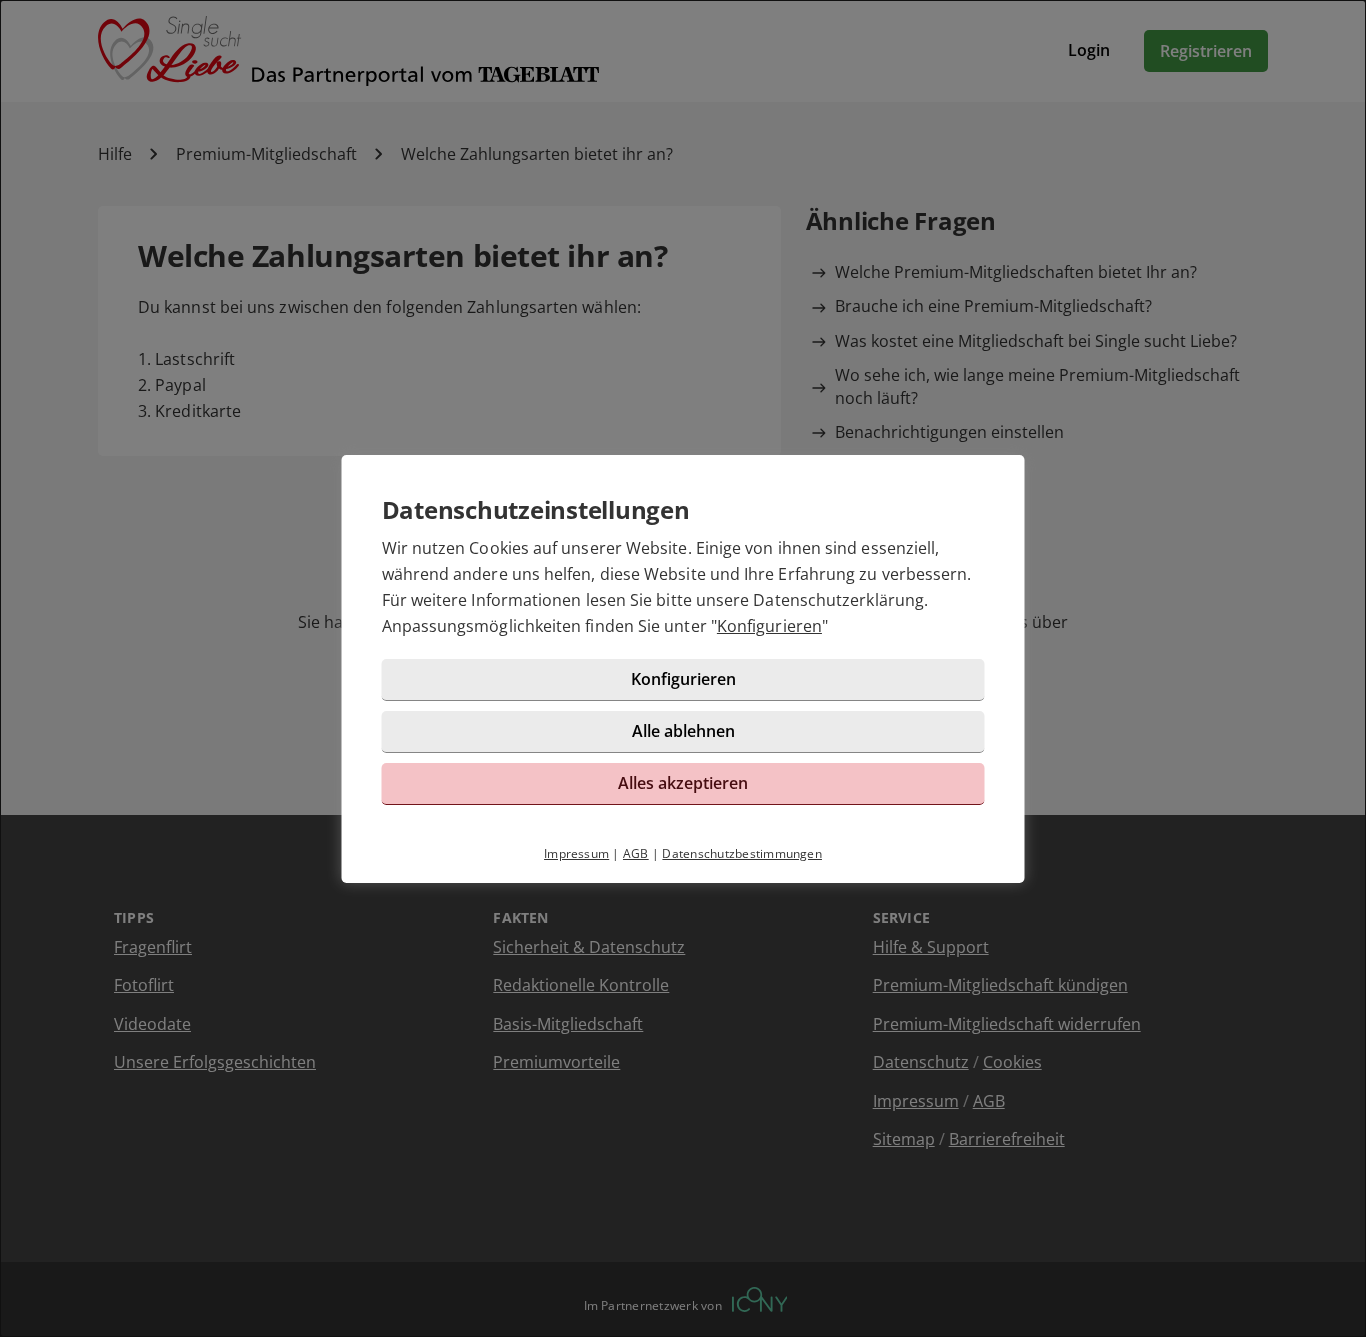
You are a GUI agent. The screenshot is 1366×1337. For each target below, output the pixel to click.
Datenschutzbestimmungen (742, 853)
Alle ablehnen (683, 731)
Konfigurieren (769, 626)
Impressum (576, 853)
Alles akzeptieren (683, 783)
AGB (636, 853)
